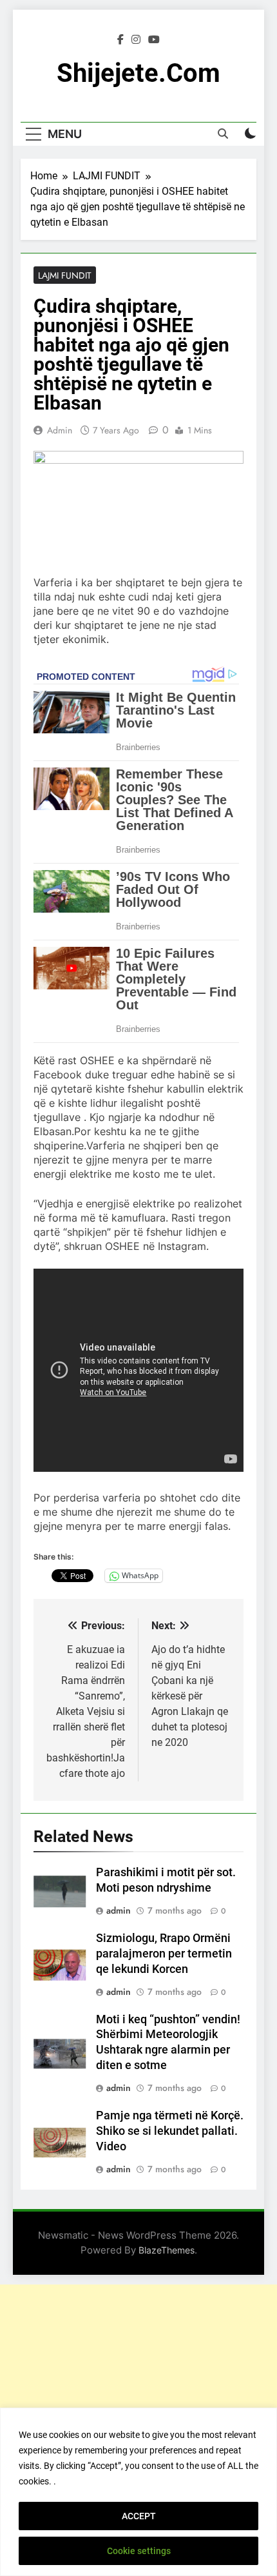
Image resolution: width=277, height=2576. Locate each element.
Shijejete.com (138, 73)
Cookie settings (139, 2551)
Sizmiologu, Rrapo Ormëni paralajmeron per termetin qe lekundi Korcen (164, 1954)
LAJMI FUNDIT (65, 275)
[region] (138, 2492)
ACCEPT (139, 2516)
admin (60, 430)
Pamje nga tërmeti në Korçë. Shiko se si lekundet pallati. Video (170, 2131)
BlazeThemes (167, 2250)
